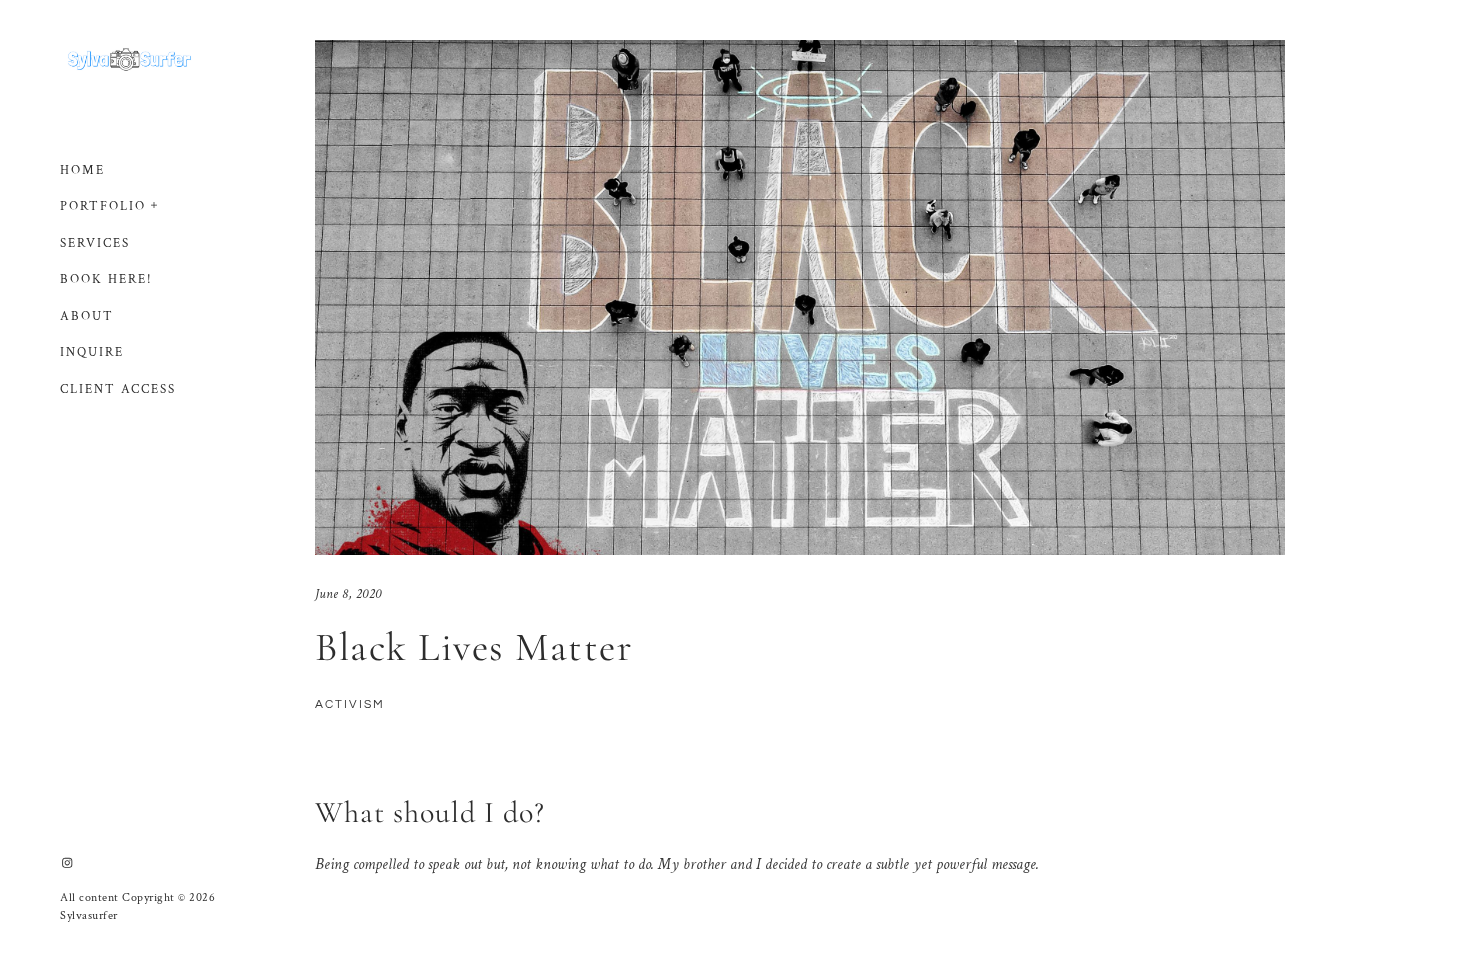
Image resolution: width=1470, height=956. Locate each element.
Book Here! (106, 279)
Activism (350, 704)
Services (95, 243)
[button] (155, 203)
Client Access (118, 389)
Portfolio (103, 206)
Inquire (92, 352)
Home (82, 170)
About (87, 316)
